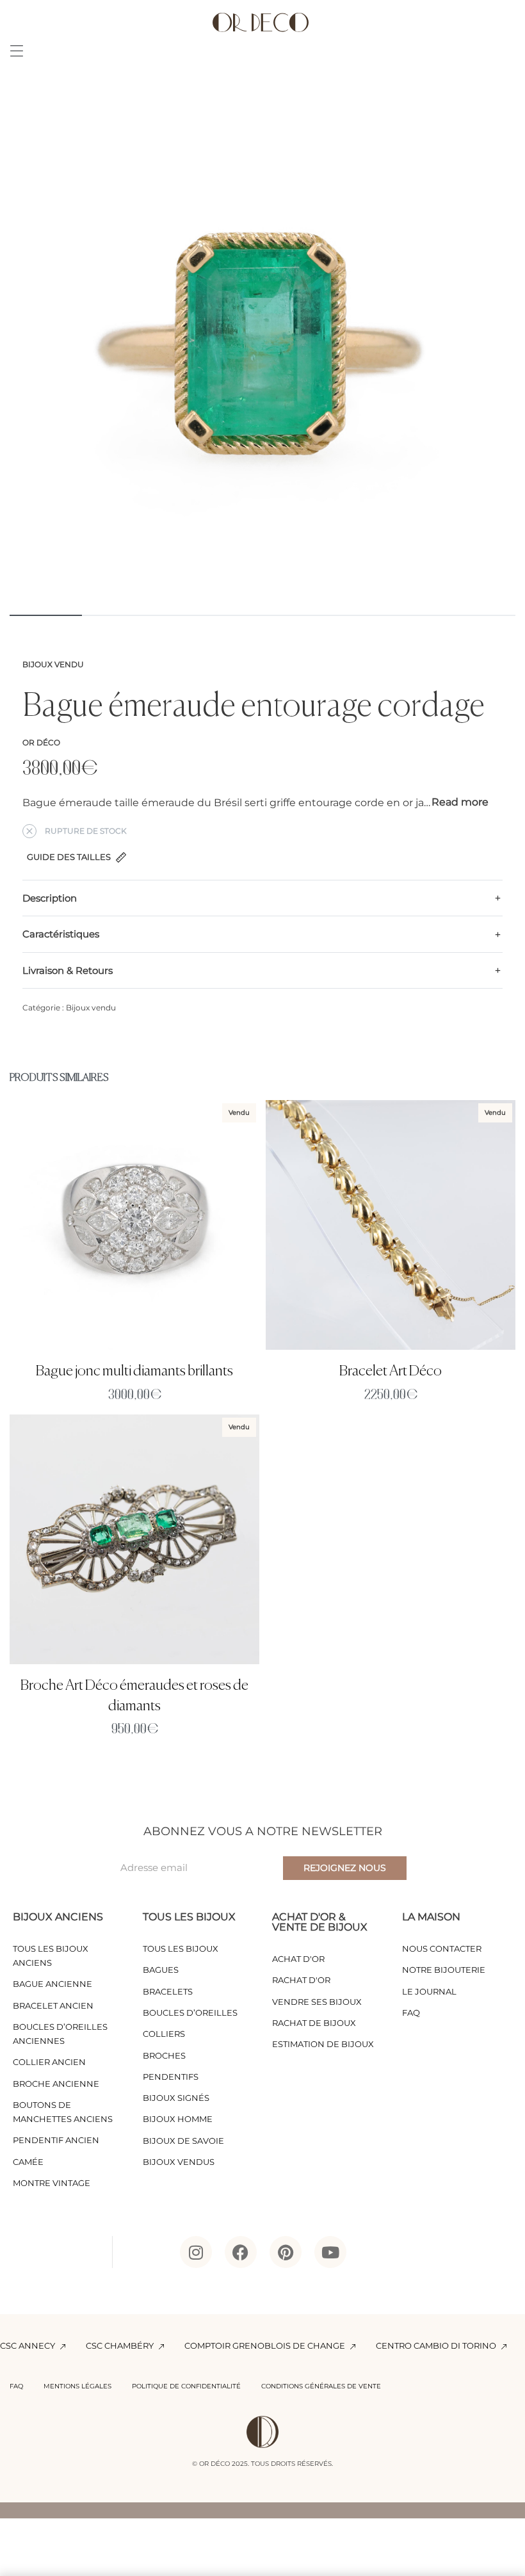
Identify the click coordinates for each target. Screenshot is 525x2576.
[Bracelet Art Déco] (391, 1225)
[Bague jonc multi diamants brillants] (134, 1225)
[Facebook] (241, 2252)
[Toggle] (460, 802)
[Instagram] (196, 2252)
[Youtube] (330, 2252)
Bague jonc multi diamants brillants (134, 1371)
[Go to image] (46, 615)
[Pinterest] (286, 2252)
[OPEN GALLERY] (262, 349)
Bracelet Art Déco (391, 1371)
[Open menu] (17, 51)
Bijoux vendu (53, 664)
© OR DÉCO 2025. (221, 2464)
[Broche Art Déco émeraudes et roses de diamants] (134, 1539)
